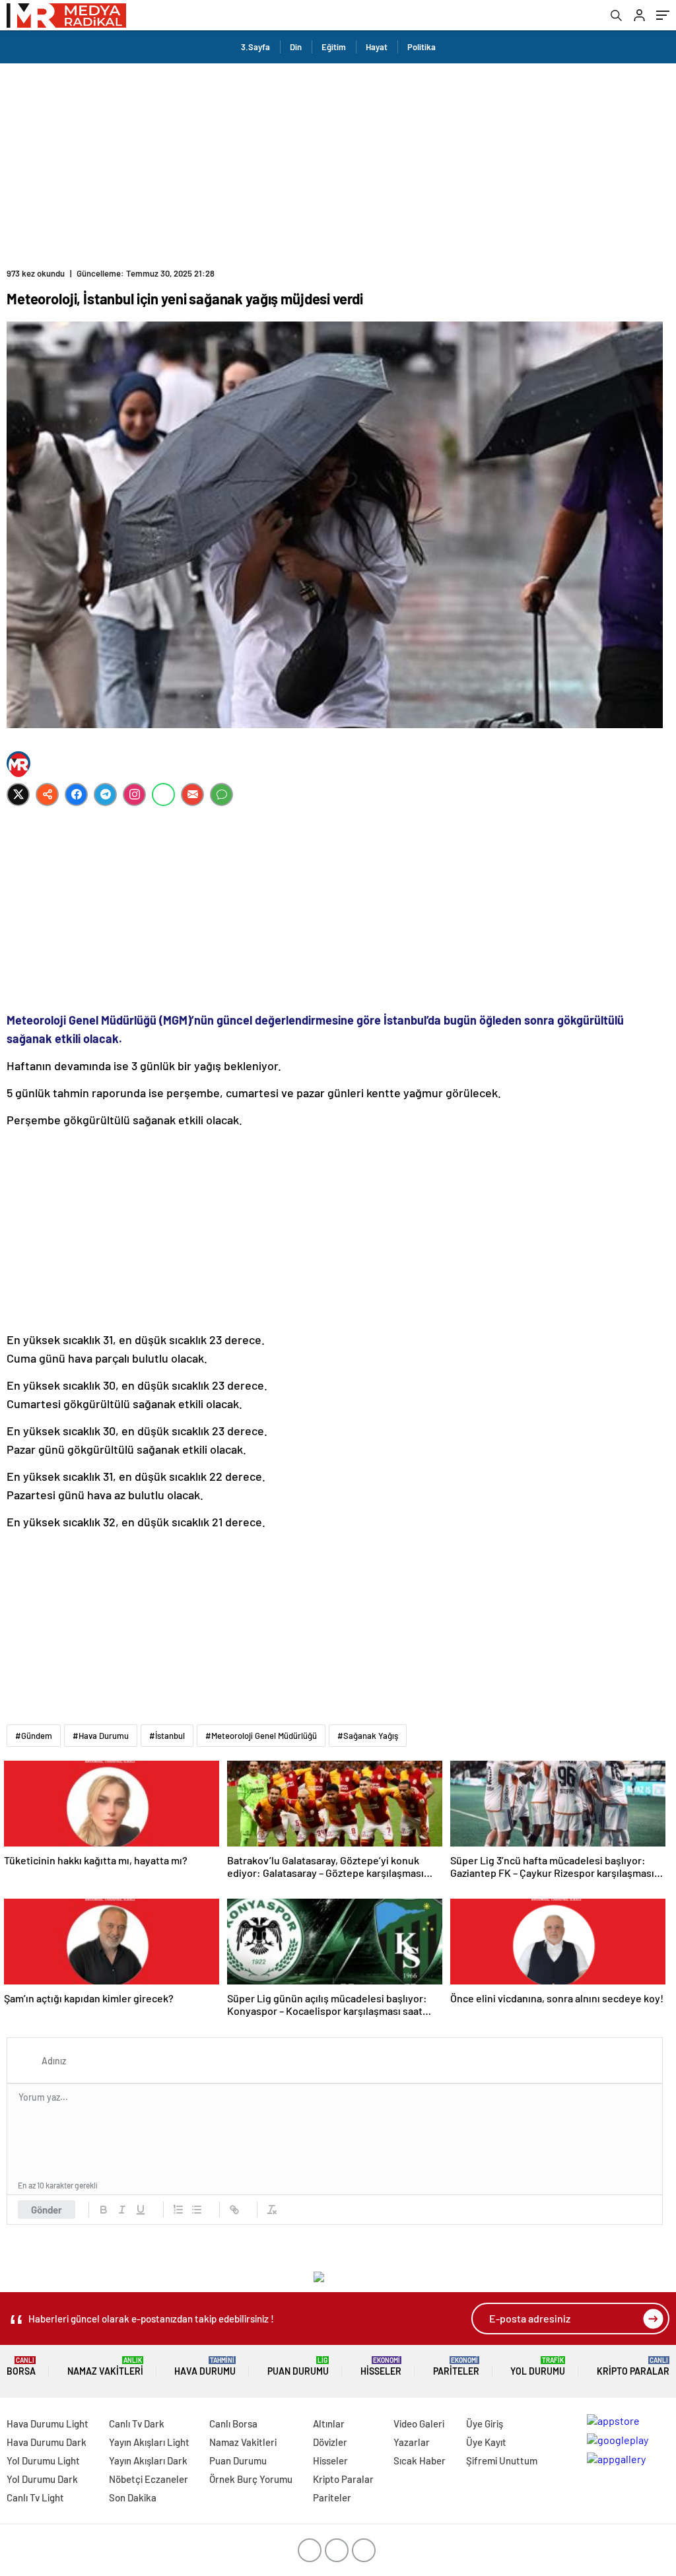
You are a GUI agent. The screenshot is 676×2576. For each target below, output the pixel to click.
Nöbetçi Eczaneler (149, 2479)
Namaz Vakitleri (105, 2366)
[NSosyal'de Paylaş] (47, 795)
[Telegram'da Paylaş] (105, 795)
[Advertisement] (338, 162)
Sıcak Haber (420, 2460)
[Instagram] (134, 795)
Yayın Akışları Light (149, 2442)
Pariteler (456, 2366)
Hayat (377, 47)
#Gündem (34, 1736)
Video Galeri (419, 2423)
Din (296, 47)
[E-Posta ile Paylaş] (192, 795)
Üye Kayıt (486, 2442)
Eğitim (334, 47)
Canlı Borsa (233, 2423)
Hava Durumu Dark (47, 2442)
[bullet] (197, 2210)
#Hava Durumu (101, 1736)
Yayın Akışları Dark (148, 2460)
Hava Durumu (205, 2366)
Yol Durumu (538, 2366)
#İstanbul (167, 1736)
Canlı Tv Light (35, 2497)
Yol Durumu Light (43, 2460)
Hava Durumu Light (48, 2423)
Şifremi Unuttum (502, 2460)
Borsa (21, 2366)
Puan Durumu (298, 2366)
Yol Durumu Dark (42, 2479)
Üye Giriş (485, 2423)
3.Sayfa (255, 47)
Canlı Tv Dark (137, 2423)
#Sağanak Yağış (368, 1736)
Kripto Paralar (633, 2366)
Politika (422, 47)
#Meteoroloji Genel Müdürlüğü (261, 1736)
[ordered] (178, 2210)
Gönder (47, 2210)
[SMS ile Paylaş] (221, 795)
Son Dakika (133, 2497)
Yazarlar (412, 2442)
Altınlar (329, 2423)
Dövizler (330, 2442)
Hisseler (381, 2366)
